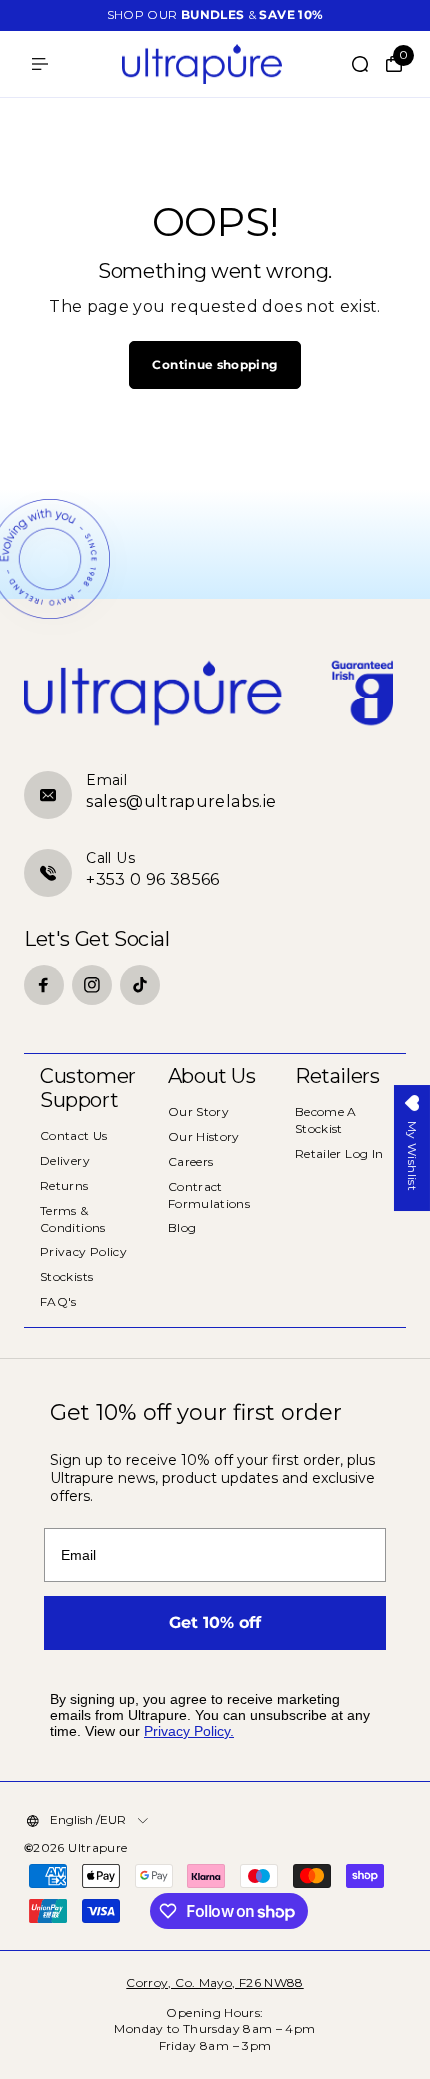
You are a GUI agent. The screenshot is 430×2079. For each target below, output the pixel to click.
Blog (182, 1227)
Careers (191, 1161)
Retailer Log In (339, 1153)
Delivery (65, 1160)
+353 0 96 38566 (152, 879)
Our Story (198, 1111)
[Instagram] (92, 985)
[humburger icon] (40, 64)
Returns (64, 1185)
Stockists (66, 1276)
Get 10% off (215, 1622)
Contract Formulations (209, 1195)
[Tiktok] (140, 985)
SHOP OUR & (215, 14)
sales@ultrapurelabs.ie (181, 801)
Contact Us (74, 1135)
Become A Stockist (326, 1120)
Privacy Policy (83, 1251)
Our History (204, 1136)
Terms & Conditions (73, 1219)
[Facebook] (44, 985)
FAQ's (58, 1301)
